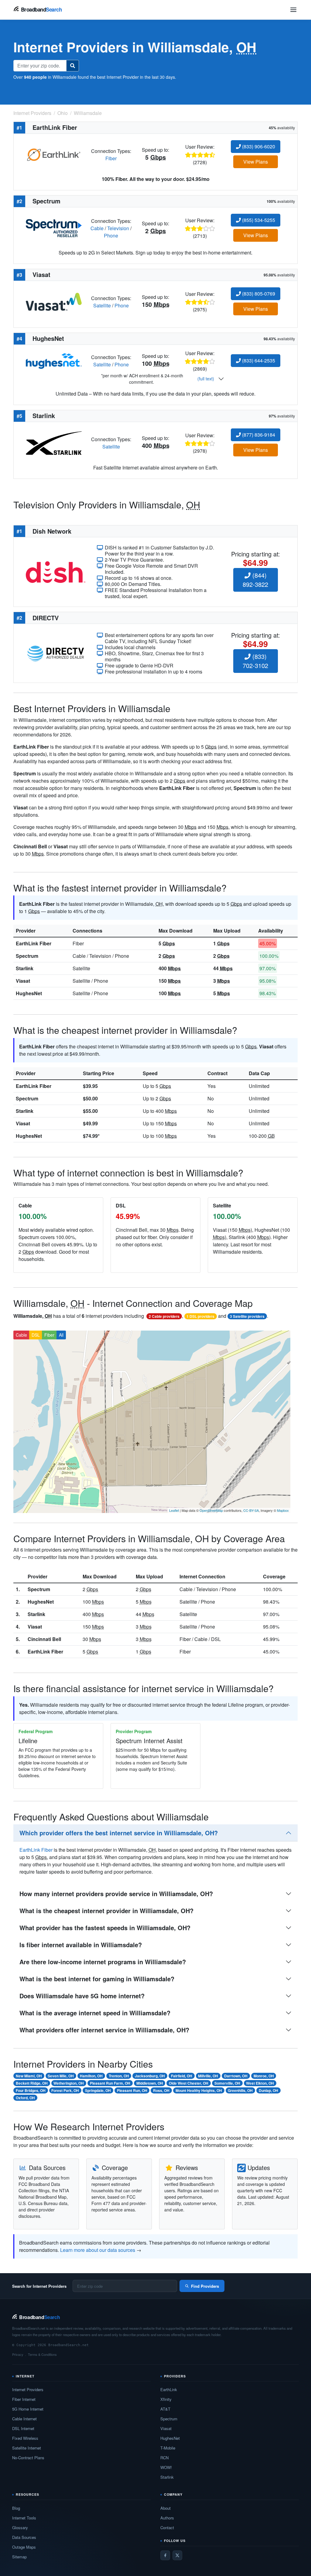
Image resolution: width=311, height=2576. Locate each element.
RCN (164, 2458)
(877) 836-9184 (258, 435)
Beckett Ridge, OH (32, 2083)
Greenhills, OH (240, 2090)
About (166, 2508)
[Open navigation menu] (293, 10)
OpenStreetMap (211, 1510)
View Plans (256, 162)
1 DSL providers (200, 1316)
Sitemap (19, 2557)
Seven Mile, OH (61, 2076)
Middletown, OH (150, 2083)
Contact (167, 2528)
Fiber (111, 158)
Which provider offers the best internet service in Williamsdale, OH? (119, 1833)
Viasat (23, 981)
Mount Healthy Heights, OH (199, 2090)
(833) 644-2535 (258, 360)
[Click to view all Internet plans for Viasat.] (54, 301)
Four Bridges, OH (31, 2090)
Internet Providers (28, 2389)
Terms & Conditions (42, 2354)
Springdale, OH (98, 2090)
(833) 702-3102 (255, 661)
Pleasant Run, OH (132, 2090)
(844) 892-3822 (255, 580)
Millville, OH (208, 2076)
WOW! (166, 2467)
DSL (36, 1335)
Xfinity (166, 2399)
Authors (167, 2518)
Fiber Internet (24, 2399)
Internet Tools (24, 2518)
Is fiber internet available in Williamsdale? (81, 1945)
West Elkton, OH (260, 2083)
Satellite (102, 305)
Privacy (18, 2354)
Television (118, 228)
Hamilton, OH (91, 2076)
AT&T (165, 2409)
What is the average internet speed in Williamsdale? (95, 2013)
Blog (16, 2508)
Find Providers (205, 2286)
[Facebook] (165, 2555)
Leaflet (174, 1510)
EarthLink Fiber (34, 943)
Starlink (25, 968)
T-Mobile (168, 2448)
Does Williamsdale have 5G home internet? (82, 1996)
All (61, 1335)
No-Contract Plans (28, 2458)
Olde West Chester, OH (189, 2083)
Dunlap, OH (268, 2090)
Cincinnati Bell (44, 1639)
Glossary (20, 2528)
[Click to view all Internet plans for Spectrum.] (54, 228)
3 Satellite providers (247, 1316)
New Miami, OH (29, 2076)
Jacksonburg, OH (150, 2076)
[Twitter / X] (177, 2555)
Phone (111, 235)
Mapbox (283, 1510)
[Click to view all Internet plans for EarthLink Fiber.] (54, 154)
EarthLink (169, 2389)
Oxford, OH (25, 2098)
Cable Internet (24, 2419)
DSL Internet (23, 2428)
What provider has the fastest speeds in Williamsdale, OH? (105, 1928)
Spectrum (27, 956)
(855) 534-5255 (258, 220)
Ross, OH (161, 2090)
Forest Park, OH (65, 2090)
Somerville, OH (227, 2083)
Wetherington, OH (69, 2083)
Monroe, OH (264, 2076)
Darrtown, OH (236, 2076)
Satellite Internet (27, 2448)
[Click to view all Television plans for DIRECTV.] (56, 653)
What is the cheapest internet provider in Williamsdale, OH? (106, 1911)
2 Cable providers (164, 1316)
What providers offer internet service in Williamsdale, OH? (104, 2030)
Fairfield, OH (182, 2076)
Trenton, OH (119, 2076)
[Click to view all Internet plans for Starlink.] (54, 442)
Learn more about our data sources (98, 2250)
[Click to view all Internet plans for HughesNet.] (54, 360)
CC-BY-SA (251, 1510)
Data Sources (24, 2537)
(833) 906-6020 (258, 146)
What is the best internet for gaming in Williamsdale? (97, 1979)
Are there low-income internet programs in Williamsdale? (103, 1962)
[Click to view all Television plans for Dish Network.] (56, 571)
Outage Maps (24, 2547)
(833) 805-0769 (258, 294)
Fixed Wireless (25, 2438)
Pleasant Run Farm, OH (110, 2083)
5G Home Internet (28, 2409)
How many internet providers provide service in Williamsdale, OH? (116, 1894)
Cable (97, 228)
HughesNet (29, 993)
